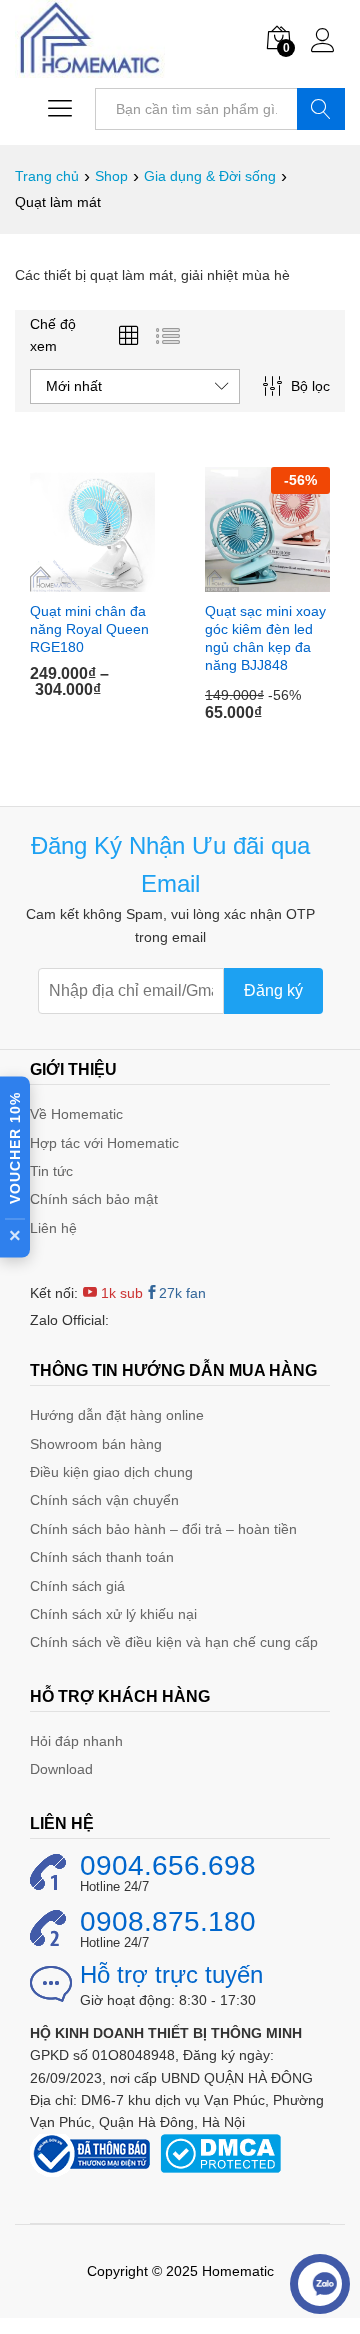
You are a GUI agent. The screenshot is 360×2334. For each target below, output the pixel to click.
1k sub (120, 1293)
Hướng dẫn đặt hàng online (117, 1415)
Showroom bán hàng (96, 1444)
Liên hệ (53, 1228)
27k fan (182, 1293)
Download (61, 1769)
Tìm (321, 109)
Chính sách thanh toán (102, 1557)
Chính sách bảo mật (94, 1199)
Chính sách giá (77, 1586)
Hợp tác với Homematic (104, 1143)
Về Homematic (76, 1114)
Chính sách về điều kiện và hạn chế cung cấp (174, 1642)
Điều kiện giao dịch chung (111, 1472)
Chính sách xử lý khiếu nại (113, 1614)
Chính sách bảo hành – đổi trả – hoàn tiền (163, 1529)
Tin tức (51, 1171)
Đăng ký (273, 990)
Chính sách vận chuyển (104, 1500)
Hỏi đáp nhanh (76, 1741)
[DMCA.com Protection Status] (220, 2152)
